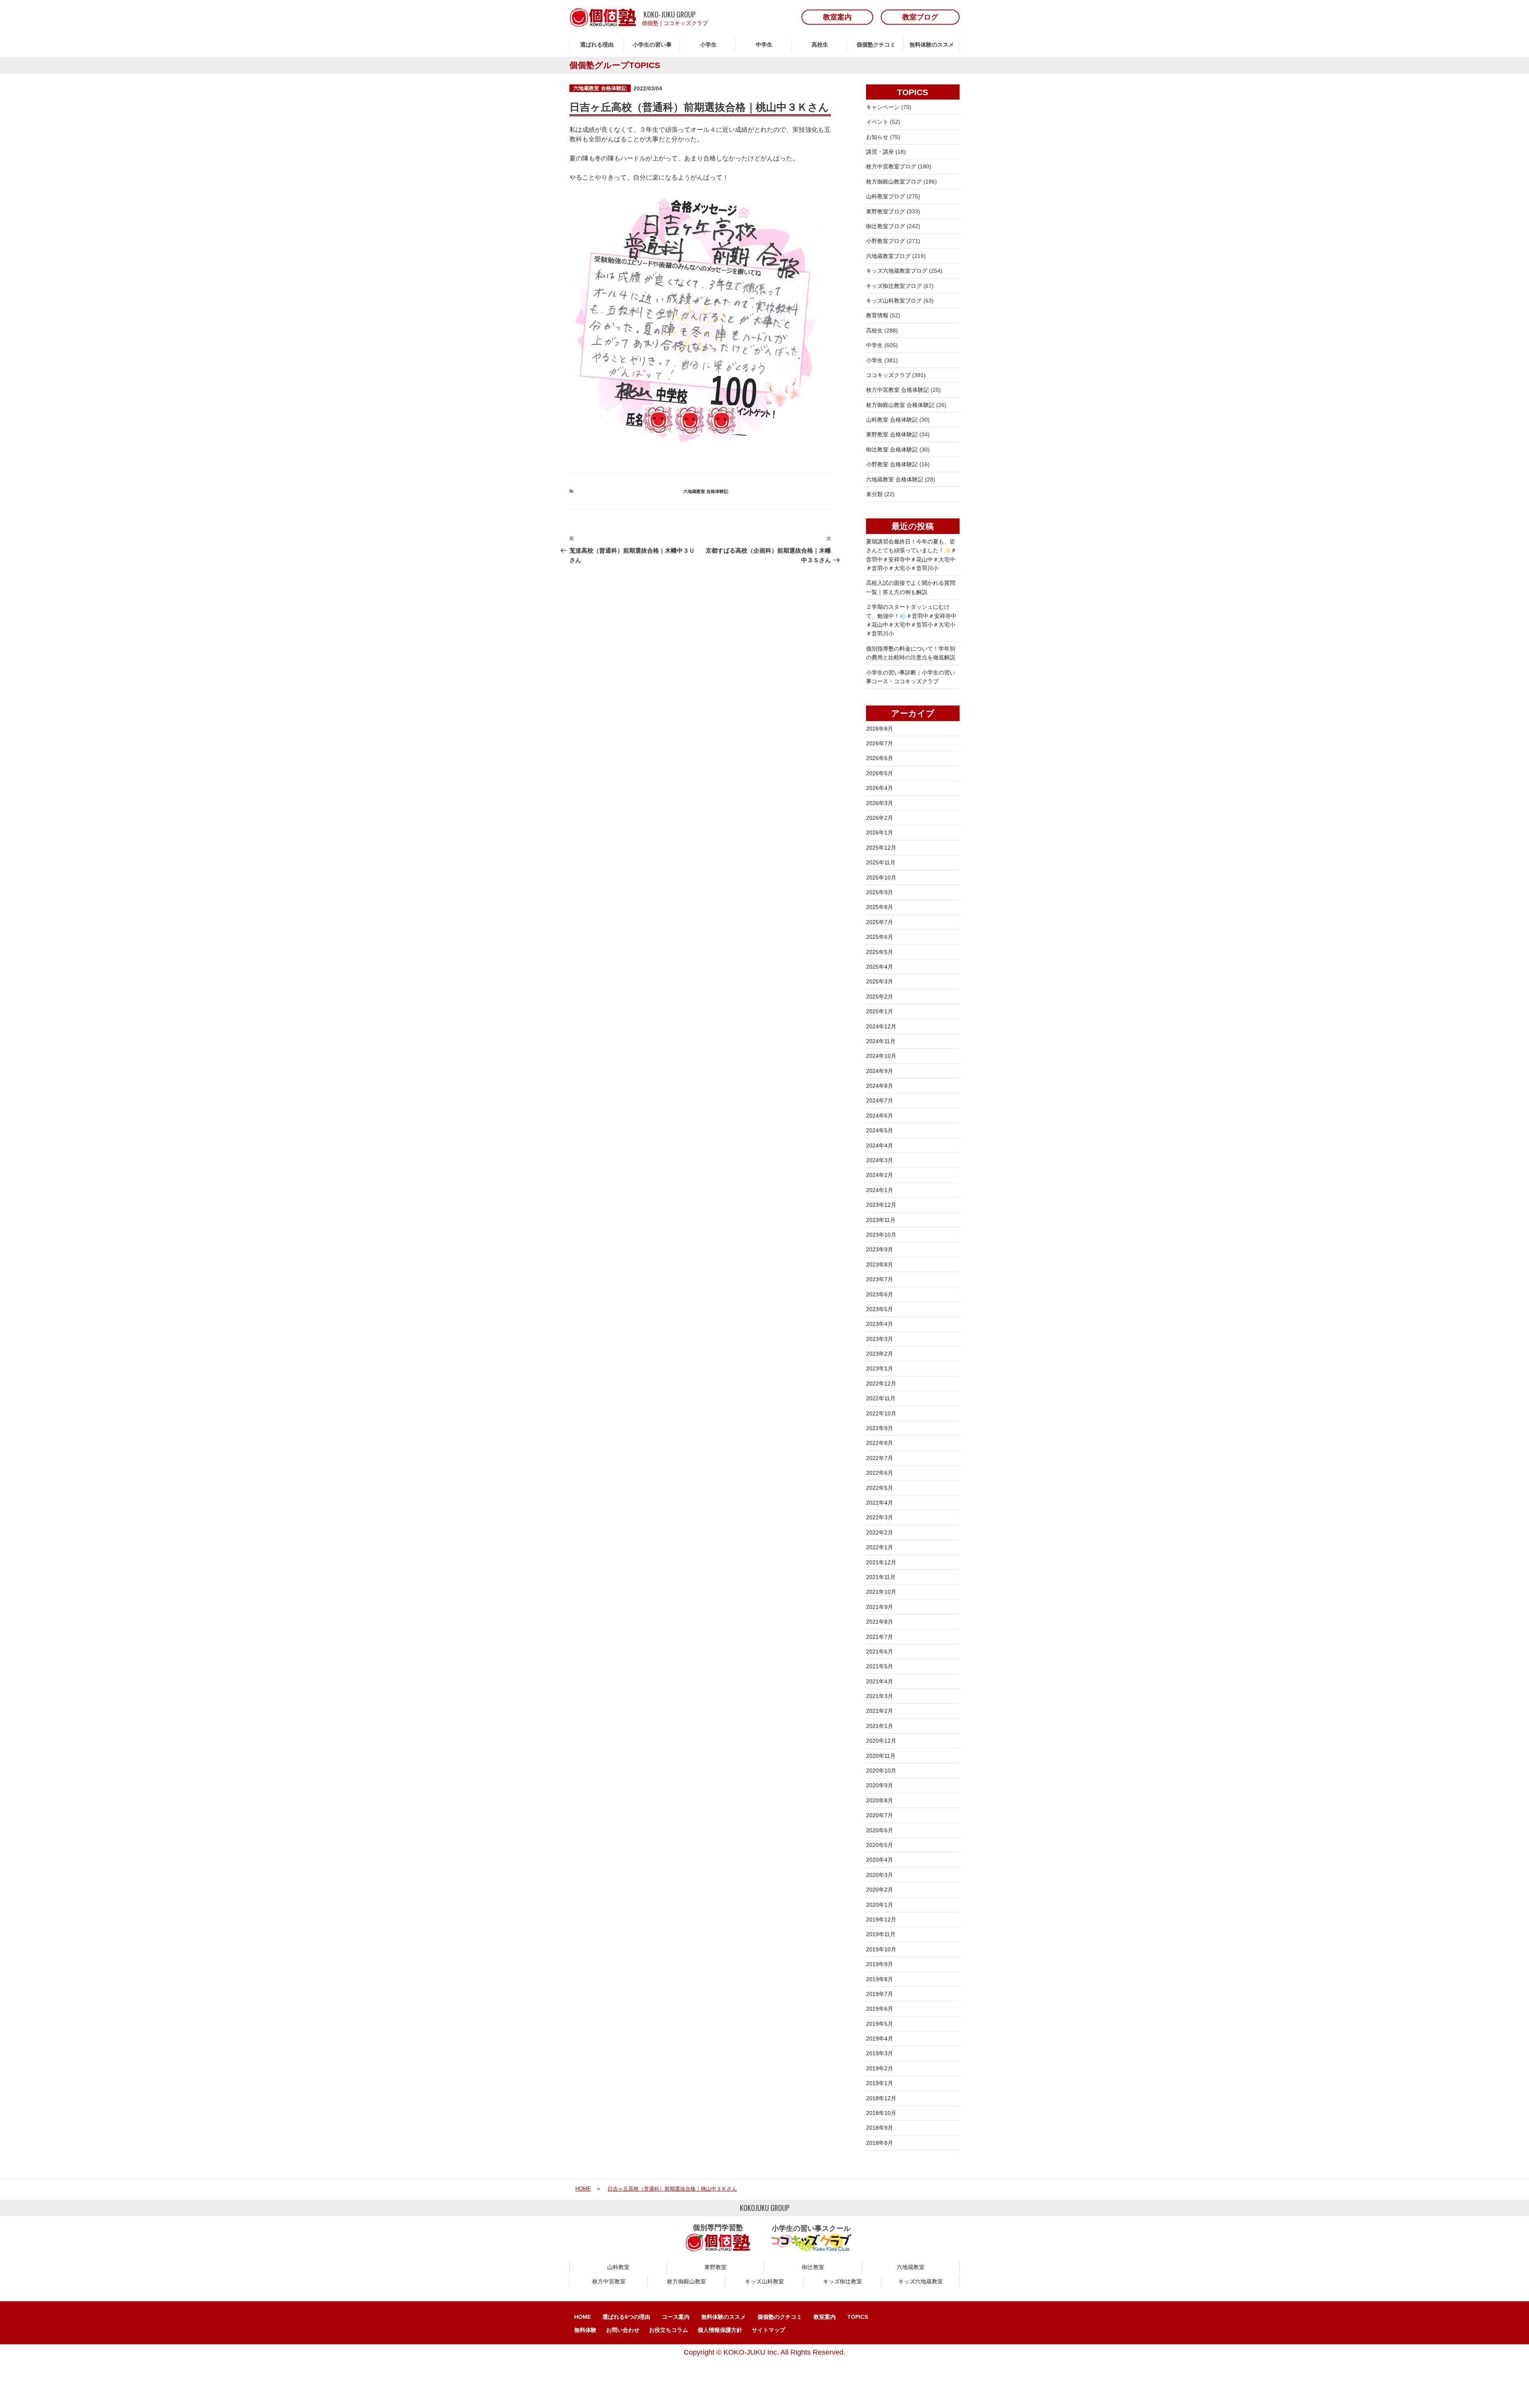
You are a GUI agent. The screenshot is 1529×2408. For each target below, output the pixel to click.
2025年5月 (880, 952)
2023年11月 (881, 1220)
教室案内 (825, 2317)
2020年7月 (880, 1815)
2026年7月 (880, 743)
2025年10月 (881, 878)
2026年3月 (880, 803)
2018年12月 (881, 2098)
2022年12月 (881, 1384)
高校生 (820, 45)
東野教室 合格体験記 (892, 434)
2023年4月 (880, 1324)
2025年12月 (881, 848)
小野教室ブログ (886, 241)
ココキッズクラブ (686, 23)
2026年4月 (880, 788)
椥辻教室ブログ (886, 226)
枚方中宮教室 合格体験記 (897, 390)
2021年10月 (881, 1592)
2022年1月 (880, 1547)
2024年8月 (880, 1086)
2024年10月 (881, 1056)
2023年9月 (880, 1249)
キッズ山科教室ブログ (894, 301)
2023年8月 (880, 1265)
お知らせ (877, 137)
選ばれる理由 (597, 45)
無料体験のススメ (932, 45)
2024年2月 (880, 1175)
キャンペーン (883, 107)
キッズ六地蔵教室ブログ (897, 271)
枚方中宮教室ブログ (891, 166)
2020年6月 (880, 1830)
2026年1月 (880, 833)
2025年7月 (880, 922)
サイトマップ (768, 2330)
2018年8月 (880, 2143)
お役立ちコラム (669, 2330)
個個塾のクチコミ (780, 2317)
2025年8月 (880, 907)
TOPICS (858, 2317)
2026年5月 (880, 773)
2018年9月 (880, 2128)
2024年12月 (881, 1026)
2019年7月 (880, 1994)
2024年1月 (880, 1190)
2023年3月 (880, 1339)
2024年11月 (881, 1041)
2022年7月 (880, 1458)
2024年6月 (880, 1116)
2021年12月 (881, 1562)
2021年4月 (880, 1681)
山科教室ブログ (886, 196)
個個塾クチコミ (876, 45)
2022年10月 (881, 1413)
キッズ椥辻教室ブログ (894, 286)
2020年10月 (881, 1771)
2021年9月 (880, 1607)
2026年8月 (880, 729)
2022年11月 (881, 1398)
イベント (877, 122)
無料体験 (585, 2330)
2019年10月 (881, 1949)
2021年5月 (880, 1666)
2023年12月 (881, 1205)
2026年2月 (880, 818)
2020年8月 (880, 1800)
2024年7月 (880, 1100)
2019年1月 (880, 2083)
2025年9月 (880, 892)
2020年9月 (880, 1785)
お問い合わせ (623, 2330)
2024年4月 (880, 1145)
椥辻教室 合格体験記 (892, 450)
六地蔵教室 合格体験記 (600, 88)
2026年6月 (880, 758)
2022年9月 (880, 1428)
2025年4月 (880, 967)
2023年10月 (881, 1235)
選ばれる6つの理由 (626, 2317)
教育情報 (877, 315)
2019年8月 (880, 1979)
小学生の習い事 (652, 45)
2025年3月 (880, 981)
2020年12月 (881, 1741)
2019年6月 (880, 2009)
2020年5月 (880, 1845)
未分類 (874, 494)
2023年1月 (880, 1368)
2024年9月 (880, 1071)
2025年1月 (880, 1011)
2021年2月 (880, 1711)
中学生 (764, 45)
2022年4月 (880, 1503)
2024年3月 (880, 1160)
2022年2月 (880, 1532)
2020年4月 (880, 1860)
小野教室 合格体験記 (892, 464)
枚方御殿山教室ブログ (894, 182)
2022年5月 (880, 1488)
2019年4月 (880, 2039)
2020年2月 (880, 1890)
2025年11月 (881, 862)
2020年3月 (880, 1875)
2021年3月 (880, 1696)
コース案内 (676, 2317)
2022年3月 (880, 1517)
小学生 (708, 45)
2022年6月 (880, 1473)
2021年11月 (881, 1577)
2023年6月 (880, 1294)
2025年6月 (880, 937)
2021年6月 (880, 1652)
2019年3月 (880, 2053)
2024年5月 (880, 1130)
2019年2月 (880, 2068)
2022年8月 (880, 1443)
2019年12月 (881, 1919)
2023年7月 (880, 1279)
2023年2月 (880, 1354)
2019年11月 (881, 1934)
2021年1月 (880, 1726)
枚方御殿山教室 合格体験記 (900, 405)
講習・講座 (880, 152)
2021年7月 (880, 1637)
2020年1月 (880, 1905)
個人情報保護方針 (720, 2330)
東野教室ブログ (886, 211)
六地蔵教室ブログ (888, 256)
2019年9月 (880, 1964)
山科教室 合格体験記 (892, 420)
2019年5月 (880, 2024)
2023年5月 (880, 1309)
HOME (583, 2317)
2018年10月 (881, 2113)
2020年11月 (881, 1756)
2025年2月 (880, 997)
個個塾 (650, 23)
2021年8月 (880, 1622)
